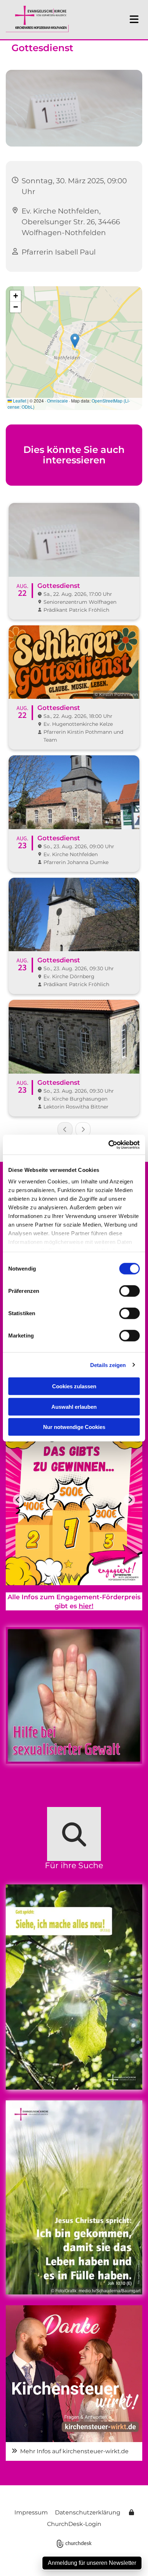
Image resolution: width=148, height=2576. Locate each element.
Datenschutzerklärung (88, 2512)
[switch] (129, 1291)
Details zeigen (108, 1365)
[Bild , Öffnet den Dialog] (74, 2374)
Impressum (31, 2512)
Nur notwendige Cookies (74, 1427)
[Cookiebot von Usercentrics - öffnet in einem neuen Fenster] (108, 1145)
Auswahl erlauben (74, 1406)
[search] (74, 1834)
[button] (129, 19)
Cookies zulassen (74, 1386)
